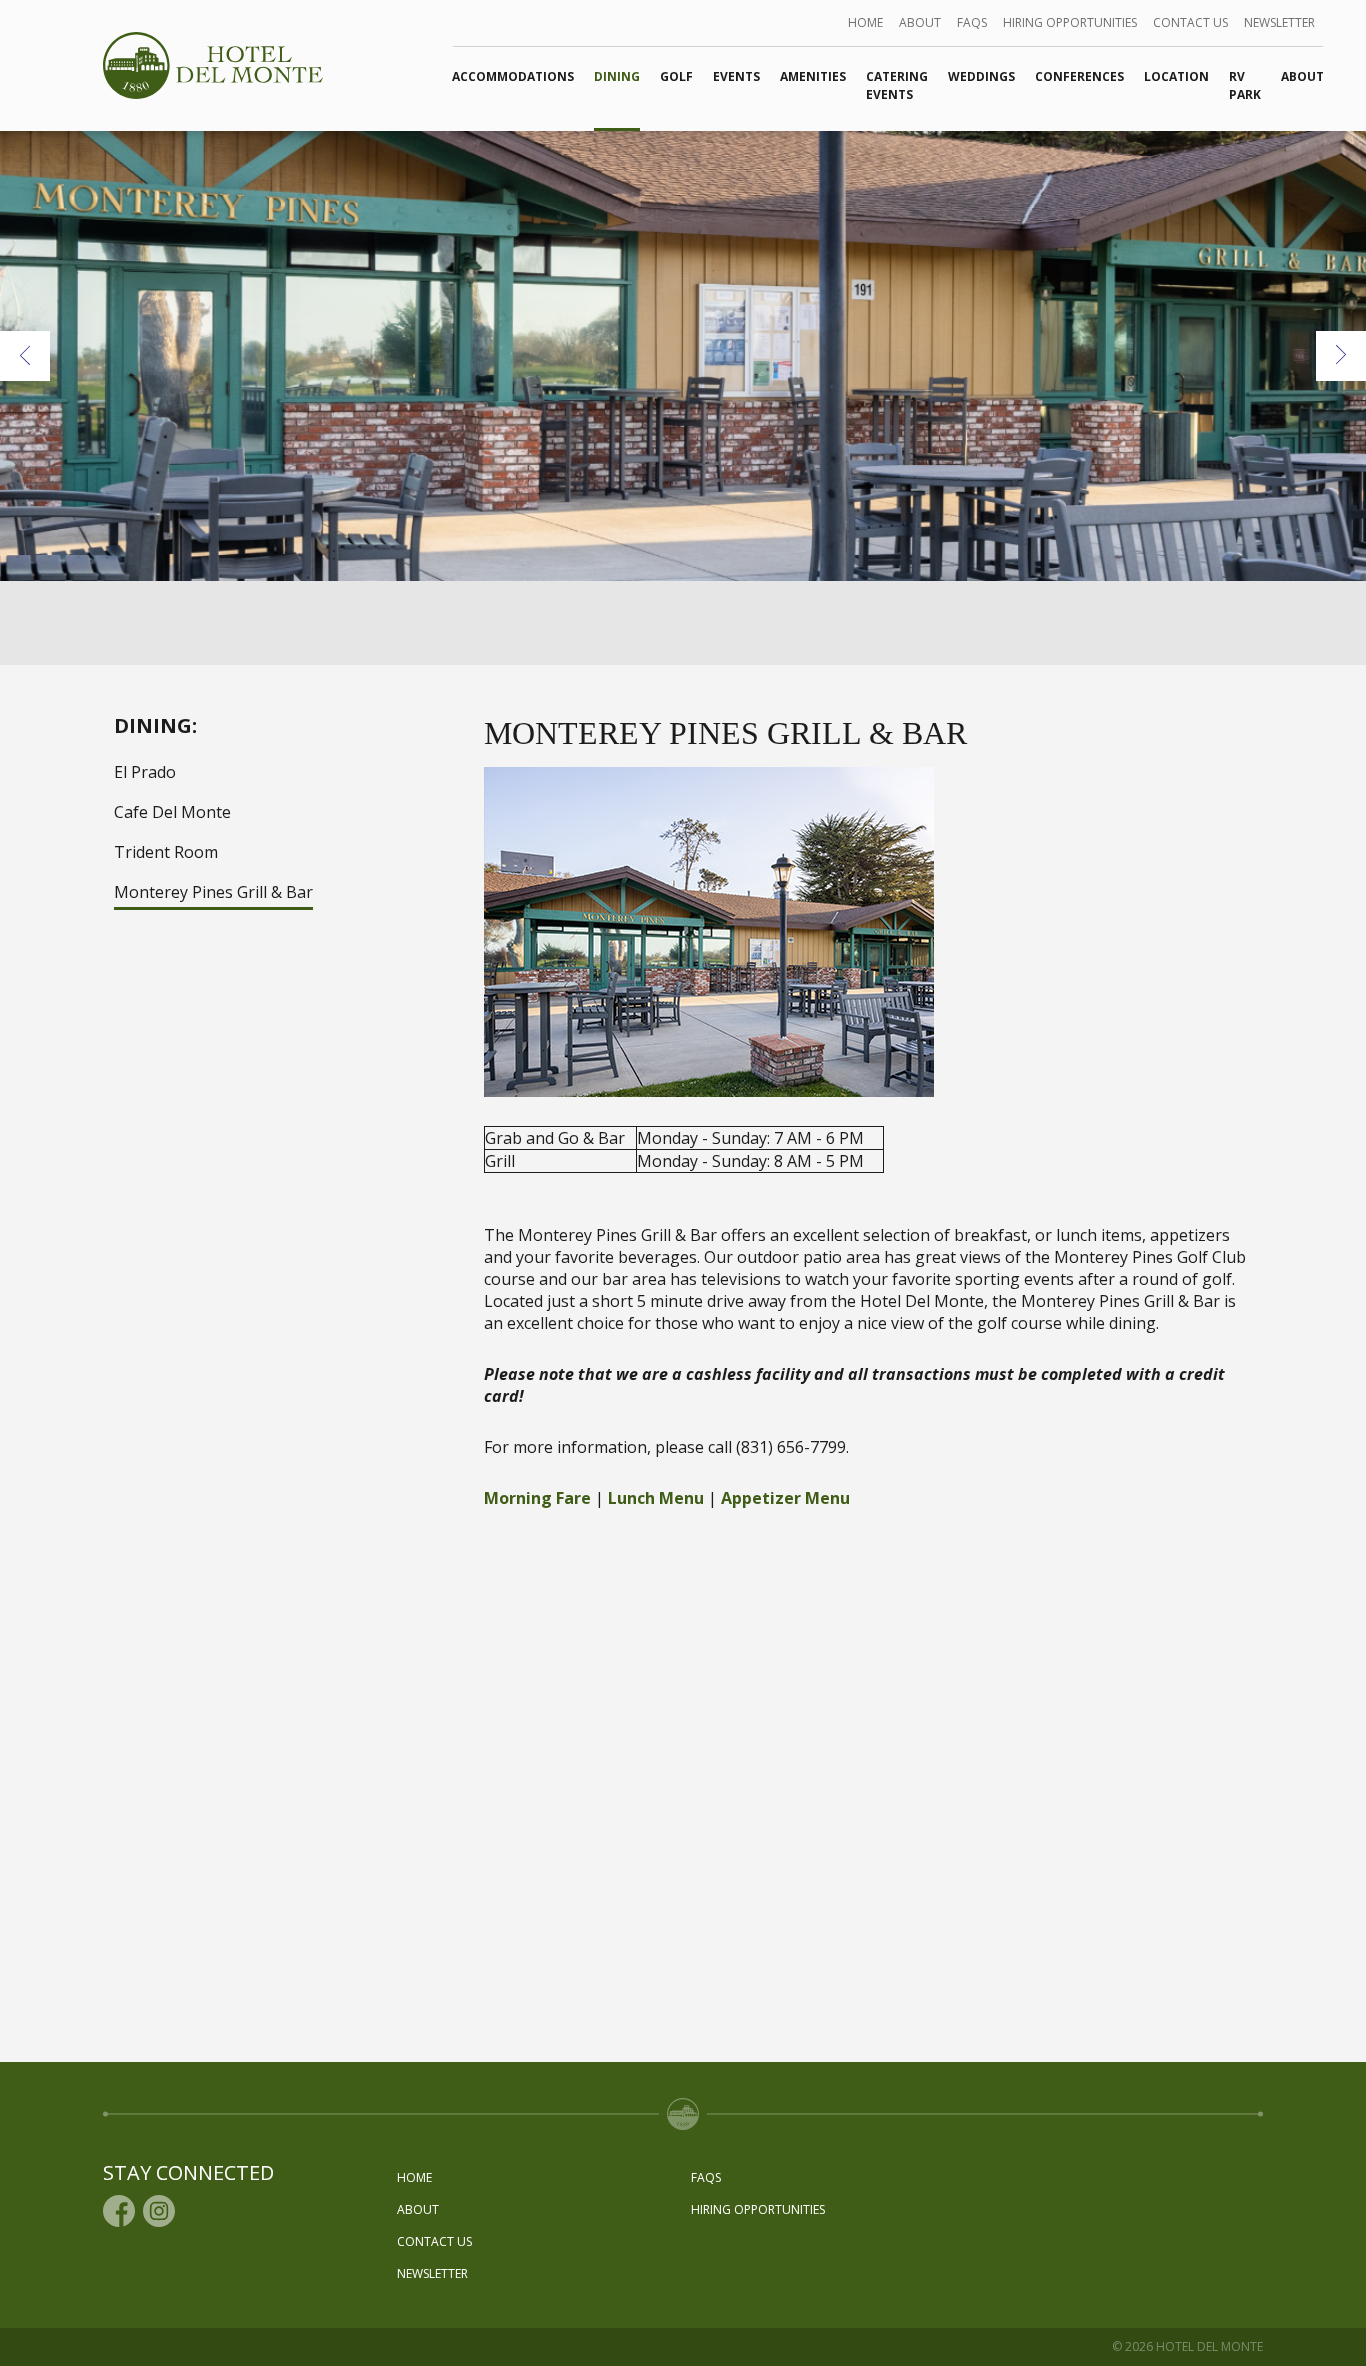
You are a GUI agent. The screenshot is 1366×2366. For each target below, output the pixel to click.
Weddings (981, 76)
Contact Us (434, 2241)
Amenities (813, 76)
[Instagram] (159, 2211)
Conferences (1079, 76)
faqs (972, 22)
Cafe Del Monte (172, 812)
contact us (1190, 22)
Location (1176, 76)
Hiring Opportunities (1070, 22)
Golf (676, 76)
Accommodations (513, 76)
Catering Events (897, 85)
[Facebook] (119, 2211)
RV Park (1245, 85)
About (1302, 76)
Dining (617, 76)
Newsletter (432, 2273)
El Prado (145, 772)
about (920, 22)
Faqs (706, 2177)
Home (414, 2177)
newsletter (1279, 22)
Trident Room (166, 852)
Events (736, 76)
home (865, 22)
